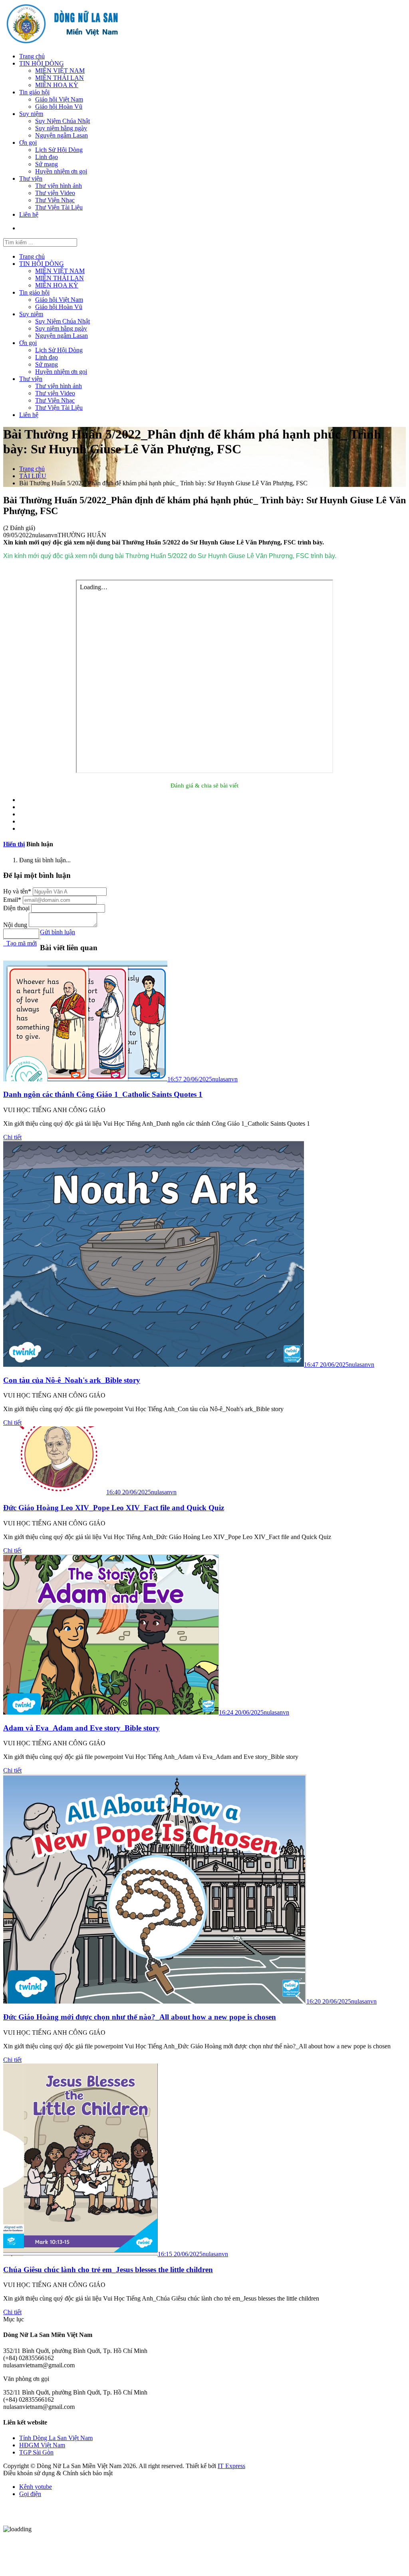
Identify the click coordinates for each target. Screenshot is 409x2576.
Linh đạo (47, 157)
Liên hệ (29, 214)
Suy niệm (31, 114)
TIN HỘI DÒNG (42, 63)
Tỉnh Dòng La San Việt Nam (56, 2438)
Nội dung (16, 925)
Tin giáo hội (34, 92)
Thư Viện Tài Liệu (59, 207)
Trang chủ (32, 56)
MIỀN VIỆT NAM (60, 71)
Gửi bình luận (58, 932)
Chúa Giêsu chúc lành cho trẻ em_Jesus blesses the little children (108, 2270)
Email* (13, 900)
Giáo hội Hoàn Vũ (59, 107)
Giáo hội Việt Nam (59, 99)
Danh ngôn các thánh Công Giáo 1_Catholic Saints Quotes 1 (103, 1094)
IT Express (231, 2466)
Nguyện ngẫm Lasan (62, 135)
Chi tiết (12, 1137)
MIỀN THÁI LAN (60, 78)
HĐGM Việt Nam (42, 2445)
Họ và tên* (18, 891)
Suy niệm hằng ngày (61, 128)
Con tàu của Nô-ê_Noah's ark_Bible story (72, 1380)
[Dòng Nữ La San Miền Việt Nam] (62, 43)
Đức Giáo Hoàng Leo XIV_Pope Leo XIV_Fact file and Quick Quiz (114, 1508)
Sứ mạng (47, 164)
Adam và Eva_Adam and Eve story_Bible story (81, 1728)
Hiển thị (14, 844)
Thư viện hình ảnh (59, 186)
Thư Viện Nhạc (55, 200)
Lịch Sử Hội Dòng (59, 150)
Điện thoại (17, 908)
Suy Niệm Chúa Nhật (63, 121)
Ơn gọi (28, 143)
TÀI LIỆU (33, 476)
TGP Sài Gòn (36, 2452)
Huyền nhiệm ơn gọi (61, 171)
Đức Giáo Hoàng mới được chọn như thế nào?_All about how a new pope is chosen (140, 2017)
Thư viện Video (55, 193)
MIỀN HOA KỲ (57, 85)
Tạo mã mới (20, 943)
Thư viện (31, 178)
